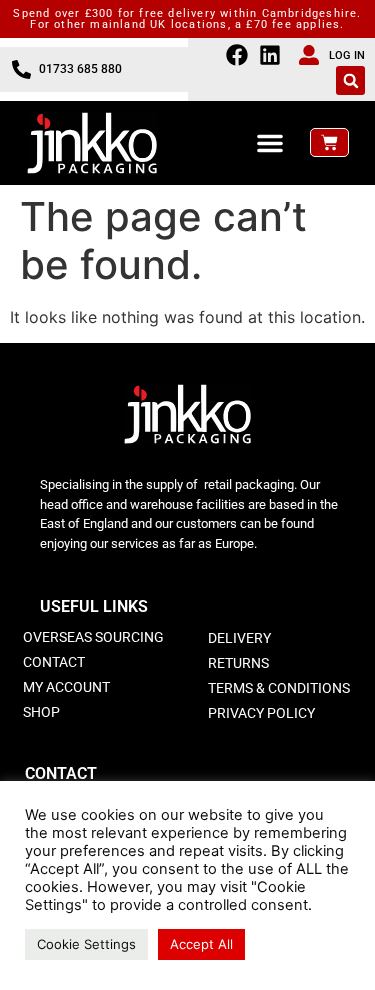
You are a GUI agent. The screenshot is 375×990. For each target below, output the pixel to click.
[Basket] (329, 142)
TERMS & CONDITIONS (279, 688)
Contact (54, 662)
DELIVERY (239, 638)
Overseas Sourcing (93, 637)
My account (66, 687)
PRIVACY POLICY (261, 713)
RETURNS (238, 663)
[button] (350, 80)
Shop (41, 712)
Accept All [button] (201, 944)
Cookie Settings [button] (86, 944)
